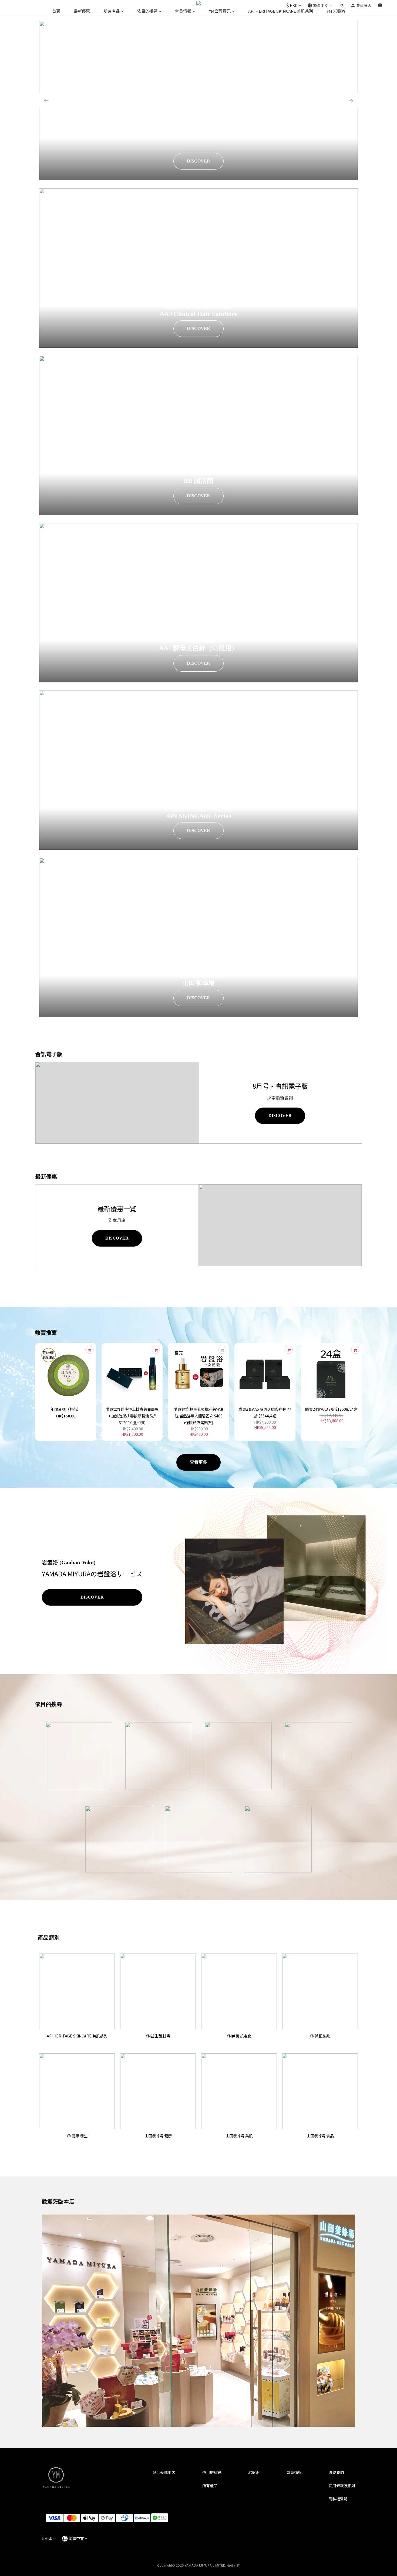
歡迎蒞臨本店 (164, 2472)
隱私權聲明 (338, 2499)
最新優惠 (82, 11)
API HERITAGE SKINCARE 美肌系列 (281, 11)
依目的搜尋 (147, 11)
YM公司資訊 (220, 11)
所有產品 (112, 11)
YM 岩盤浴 (336, 11)
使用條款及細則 (342, 2486)
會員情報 (183, 11)
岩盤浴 (254, 2472)
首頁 (56, 11)
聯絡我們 (336, 2472)
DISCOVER (203, 161)
